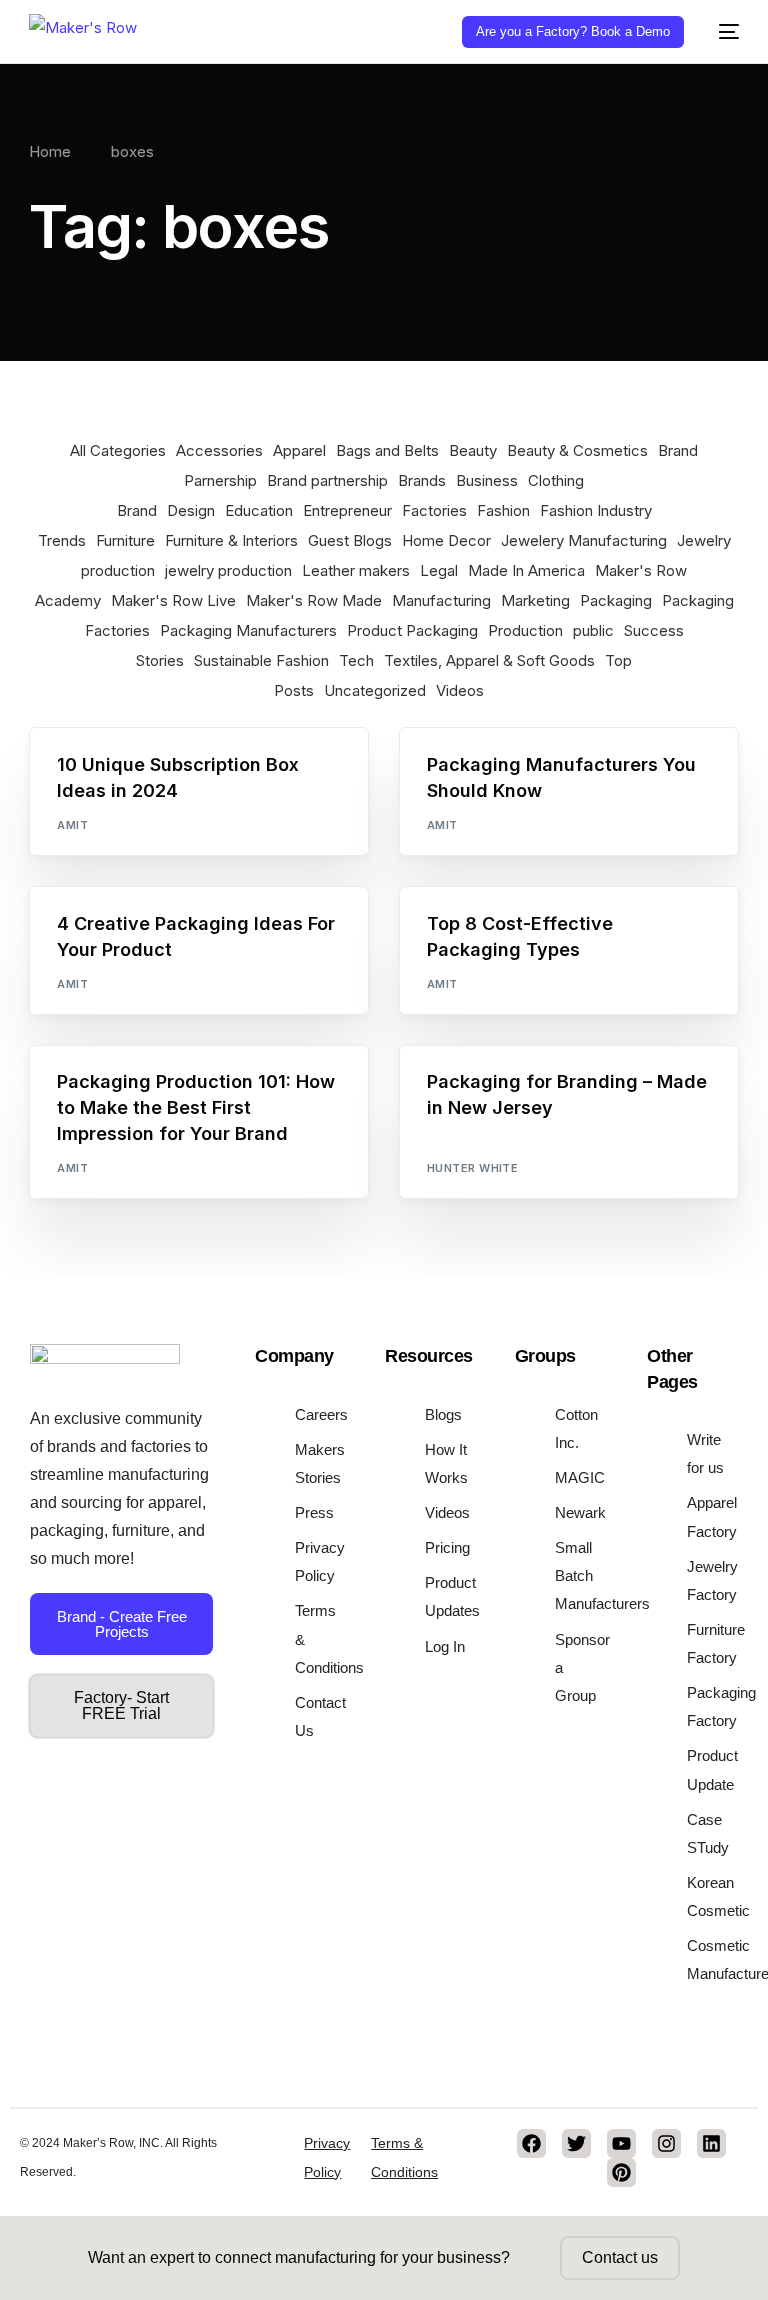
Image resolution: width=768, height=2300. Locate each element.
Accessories (219, 450)
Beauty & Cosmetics (577, 450)
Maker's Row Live (173, 600)
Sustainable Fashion (261, 660)
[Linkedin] (711, 2143)
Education (259, 510)
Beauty (473, 450)
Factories (434, 510)
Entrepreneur (347, 510)
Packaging (616, 600)
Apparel (299, 450)
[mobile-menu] (721, 31)
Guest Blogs (350, 540)
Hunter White (472, 1168)
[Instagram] (666, 2143)
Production (525, 630)
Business (487, 480)
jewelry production (228, 570)
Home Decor (446, 540)
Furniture (125, 540)
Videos (460, 690)
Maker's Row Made (314, 600)
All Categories (118, 450)
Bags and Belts (387, 450)
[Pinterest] (621, 2172)
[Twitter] (576, 2143)
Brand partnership (327, 480)
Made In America (526, 570)
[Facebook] (531, 2143)
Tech (356, 660)
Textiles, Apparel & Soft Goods (489, 660)
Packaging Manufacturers (248, 630)
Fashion (503, 510)
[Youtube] (621, 2143)
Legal (439, 570)
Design (191, 510)
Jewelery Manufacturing (584, 540)
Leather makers (356, 570)
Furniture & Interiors (231, 540)
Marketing (535, 600)
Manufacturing (441, 600)
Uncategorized (375, 690)
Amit (72, 825)
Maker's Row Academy (138, 1088)
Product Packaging (412, 630)
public (593, 630)
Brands (422, 480)
